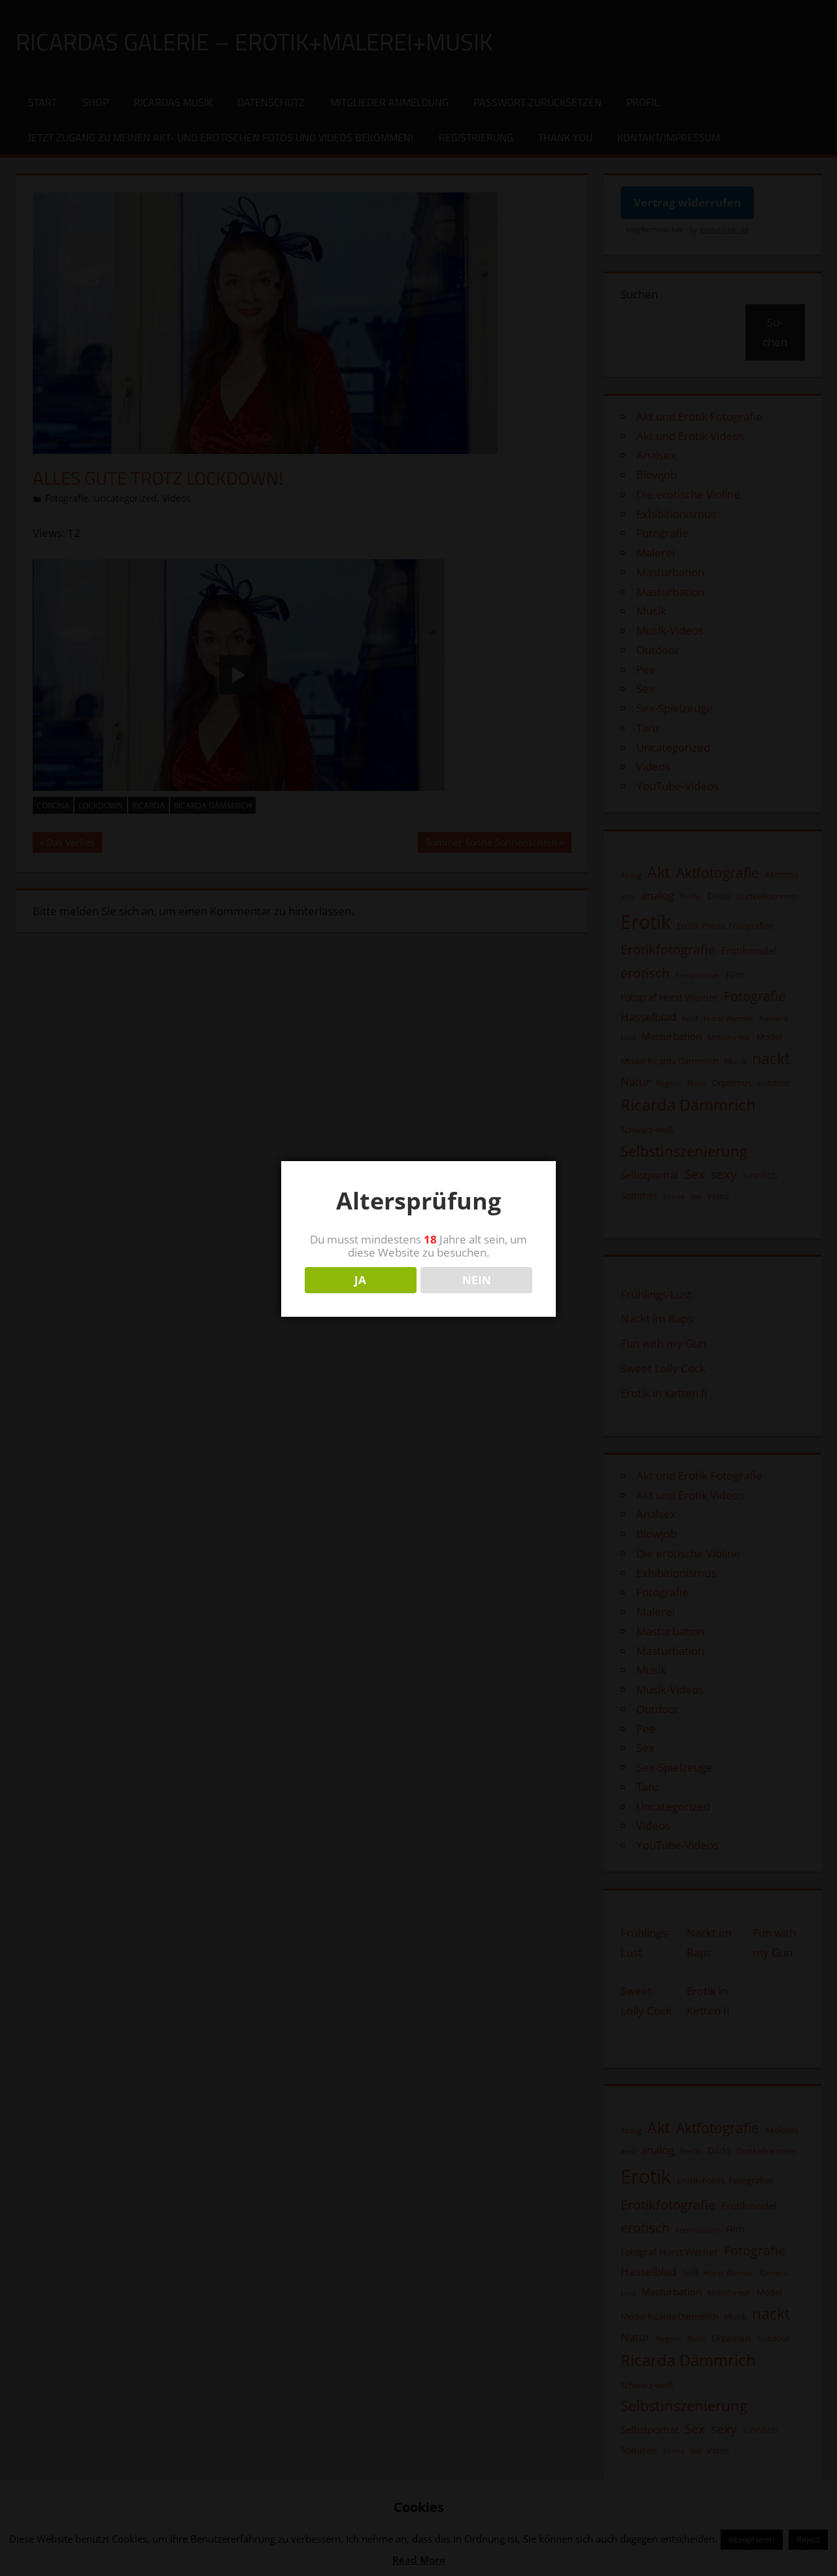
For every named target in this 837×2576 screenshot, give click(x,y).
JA (360, 1280)
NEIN (477, 1280)
